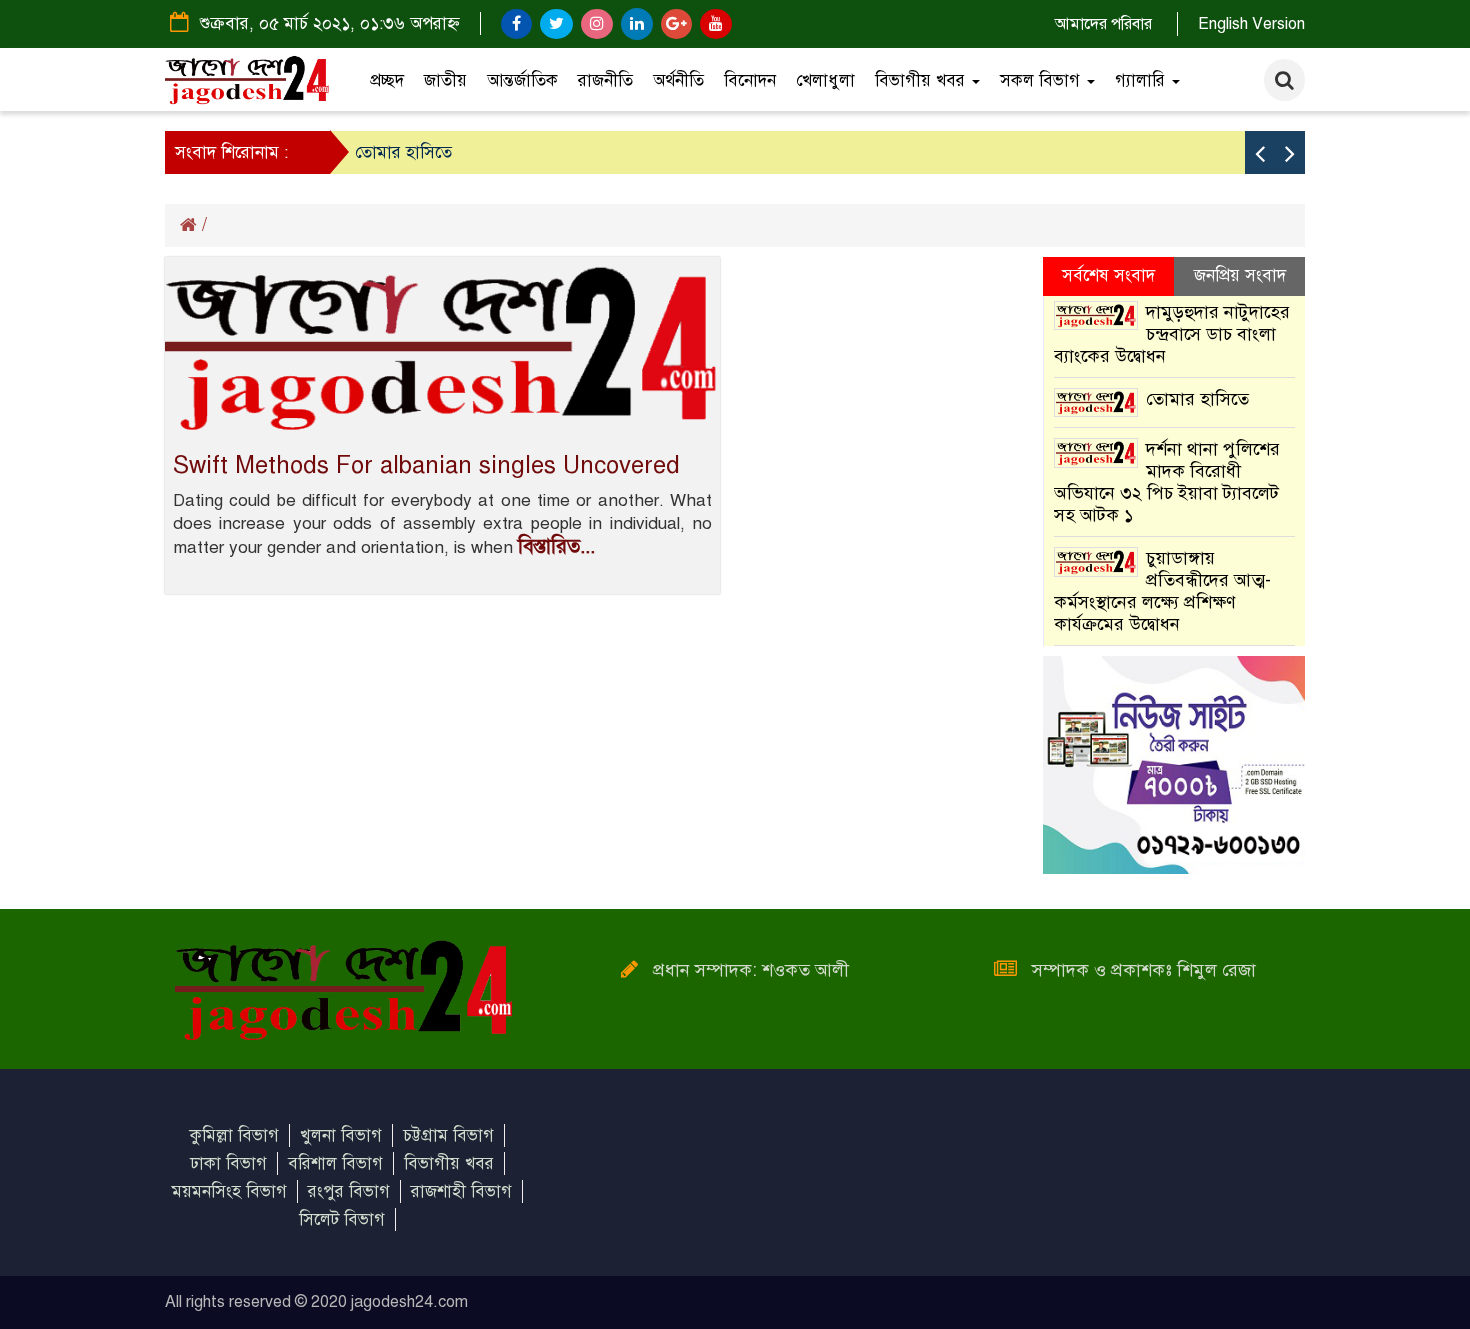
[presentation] (1260, 152)
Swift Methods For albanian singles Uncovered (426, 465)
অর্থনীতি (678, 80)
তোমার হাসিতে (403, 152)
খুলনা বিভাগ (341, 1135)
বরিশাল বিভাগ (335, 1163)
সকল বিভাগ (1042, 80)
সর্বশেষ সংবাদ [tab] (1108, 275)
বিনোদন (750, 80)
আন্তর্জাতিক (522, 80)
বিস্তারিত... (556, 546)
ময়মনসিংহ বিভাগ (229, 1191)
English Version (1251, 24)
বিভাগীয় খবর (922, 80)
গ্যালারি (1142, 80)
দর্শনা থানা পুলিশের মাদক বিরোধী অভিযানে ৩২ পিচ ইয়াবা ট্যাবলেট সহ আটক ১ (1167, 482)
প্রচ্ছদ (387, 80)
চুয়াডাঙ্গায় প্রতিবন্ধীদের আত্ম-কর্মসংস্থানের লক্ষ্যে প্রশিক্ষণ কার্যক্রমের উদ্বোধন (1163, 591)
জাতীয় (445, 80)
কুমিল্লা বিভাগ (234, 1135)
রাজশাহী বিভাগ (461, 1191)
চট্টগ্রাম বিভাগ (448, 1135)
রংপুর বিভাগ (349, 1191)
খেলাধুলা (825, 80)
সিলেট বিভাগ (342, 1219)
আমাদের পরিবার (1103, 24)
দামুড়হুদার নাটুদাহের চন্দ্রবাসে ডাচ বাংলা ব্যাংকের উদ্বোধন (1172, 334)
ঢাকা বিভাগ (228, 1163)
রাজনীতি (605, 80)
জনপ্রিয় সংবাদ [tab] (1240, 275)
